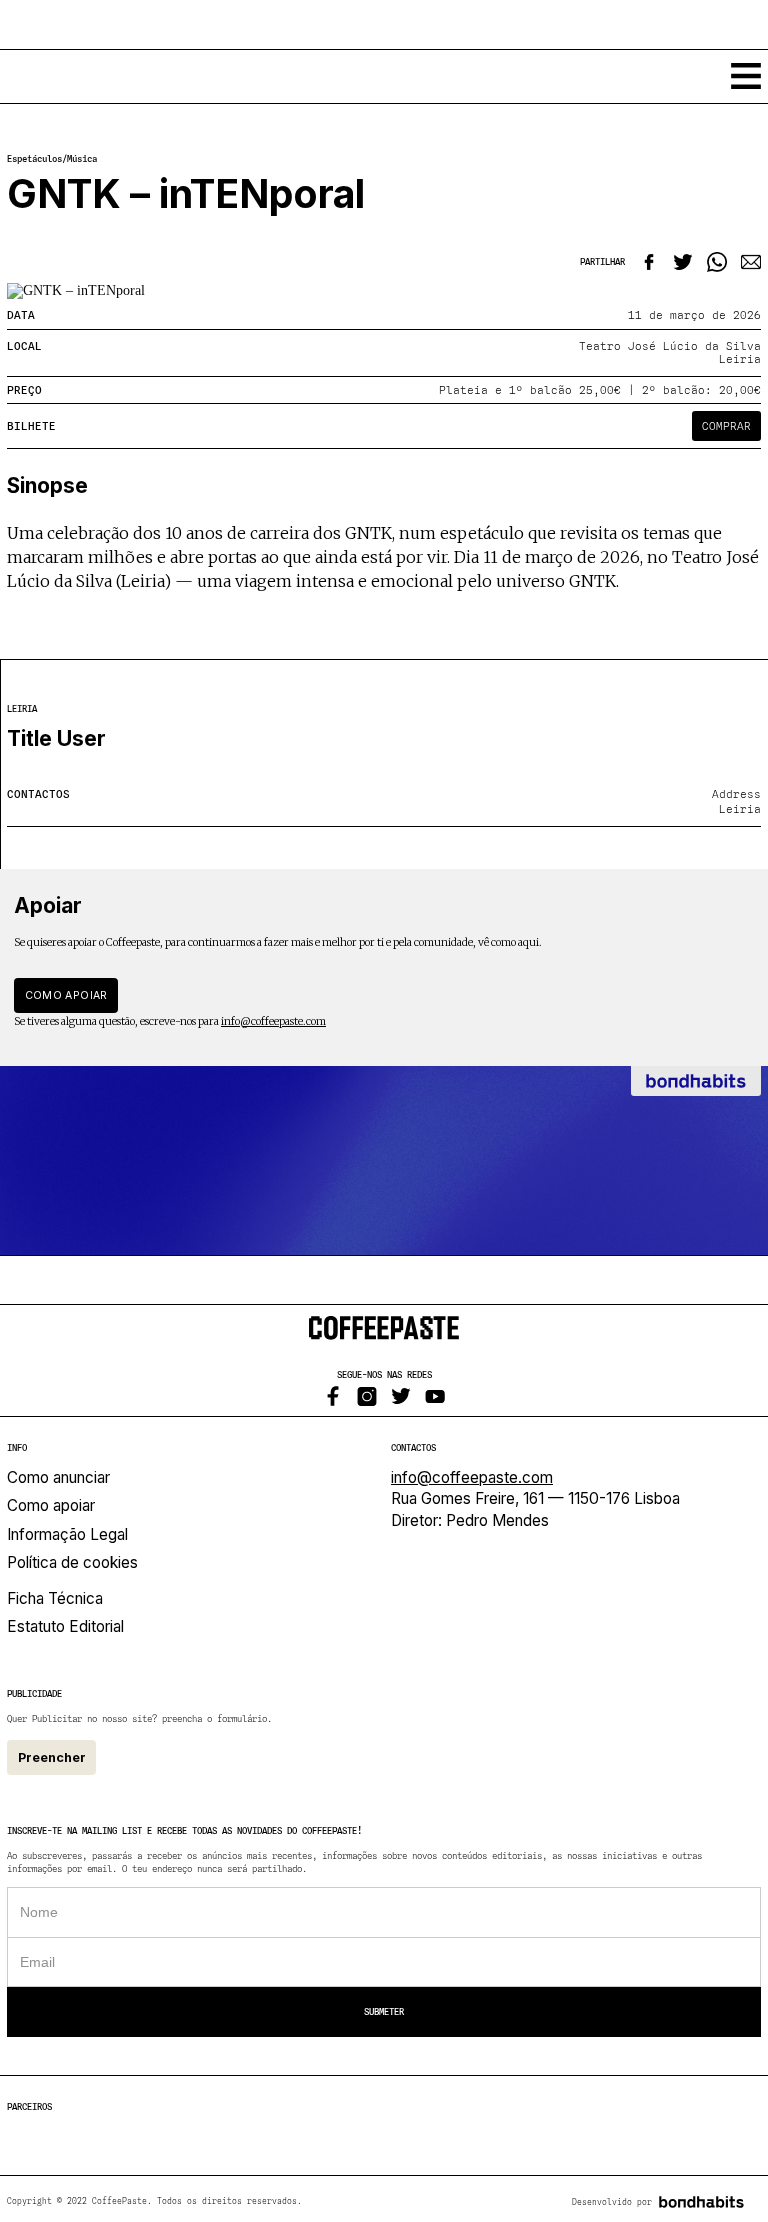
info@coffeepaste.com (273, 1021)
